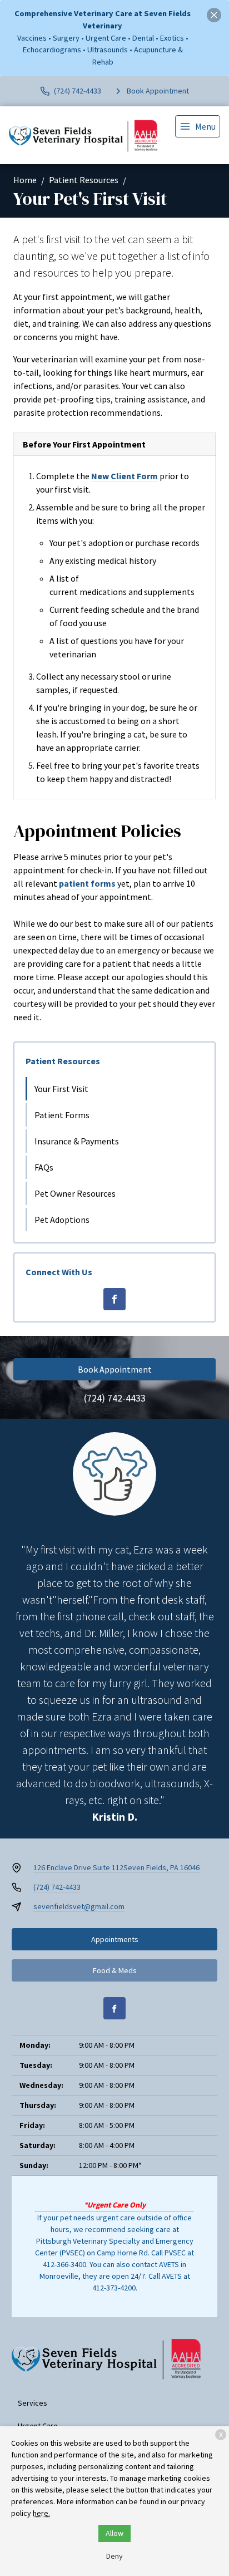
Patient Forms (62, 1115)
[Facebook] (114, 1299)
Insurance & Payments (77, 1141)
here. (41, 2513)
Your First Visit (61, 1089)
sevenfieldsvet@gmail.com (79, 1906)
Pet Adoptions (62, 1220)
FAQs (44, 1167)
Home (25, 180)
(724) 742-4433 (115, 1398)
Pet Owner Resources (75, 1193)
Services (33, 2403)
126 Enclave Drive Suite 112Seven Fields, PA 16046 (116, 1867)
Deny (114, 2556)
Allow (114, 2533)
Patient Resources (84, 180)
